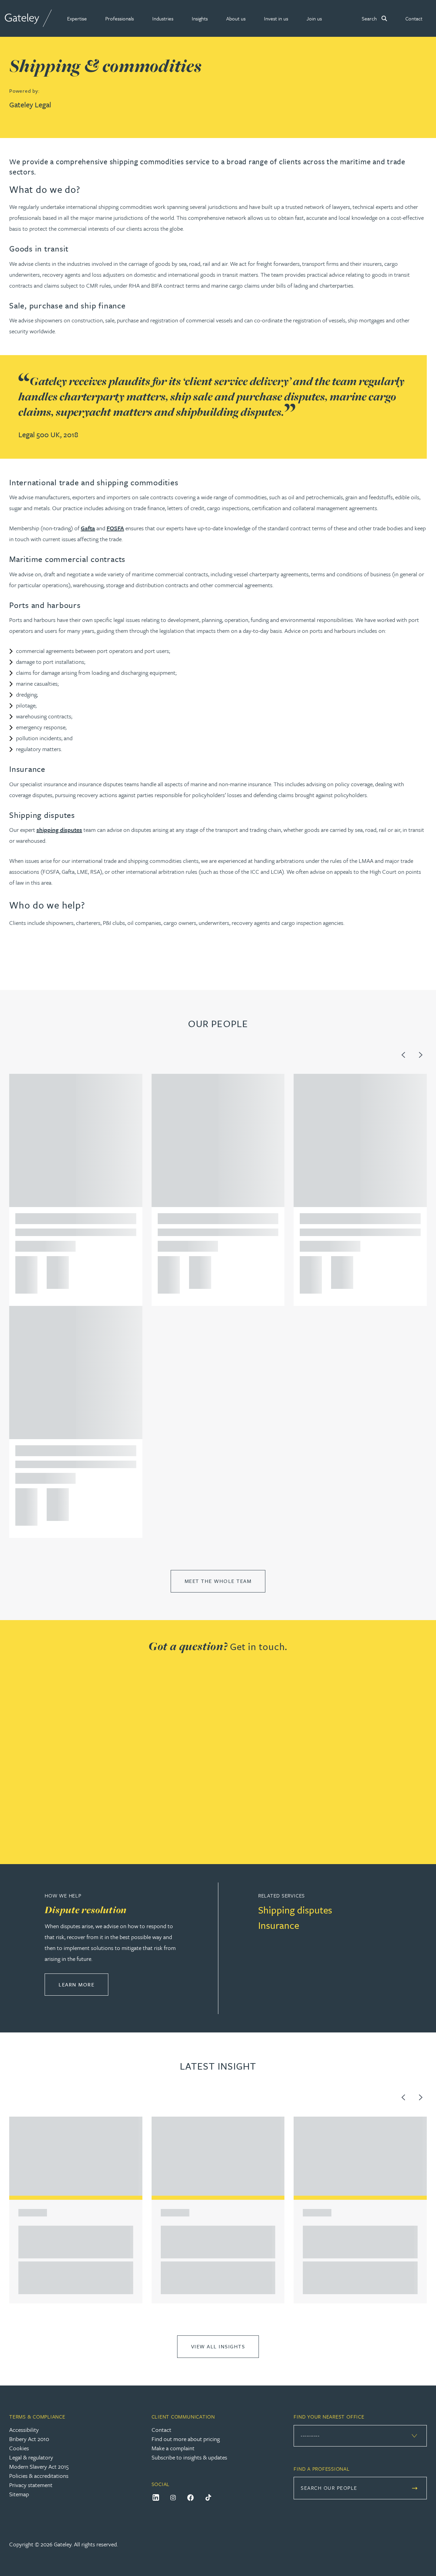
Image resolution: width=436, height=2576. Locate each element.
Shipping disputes (295, 1910)
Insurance (279, 1925)
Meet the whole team (218, 1581)
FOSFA (115, 528)
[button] (77, 18)
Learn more (83, 1984)
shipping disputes (59, 830)
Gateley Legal (30, 104)
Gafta (88, 528)
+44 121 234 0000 (24, 1264)
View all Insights (218, 2346)
